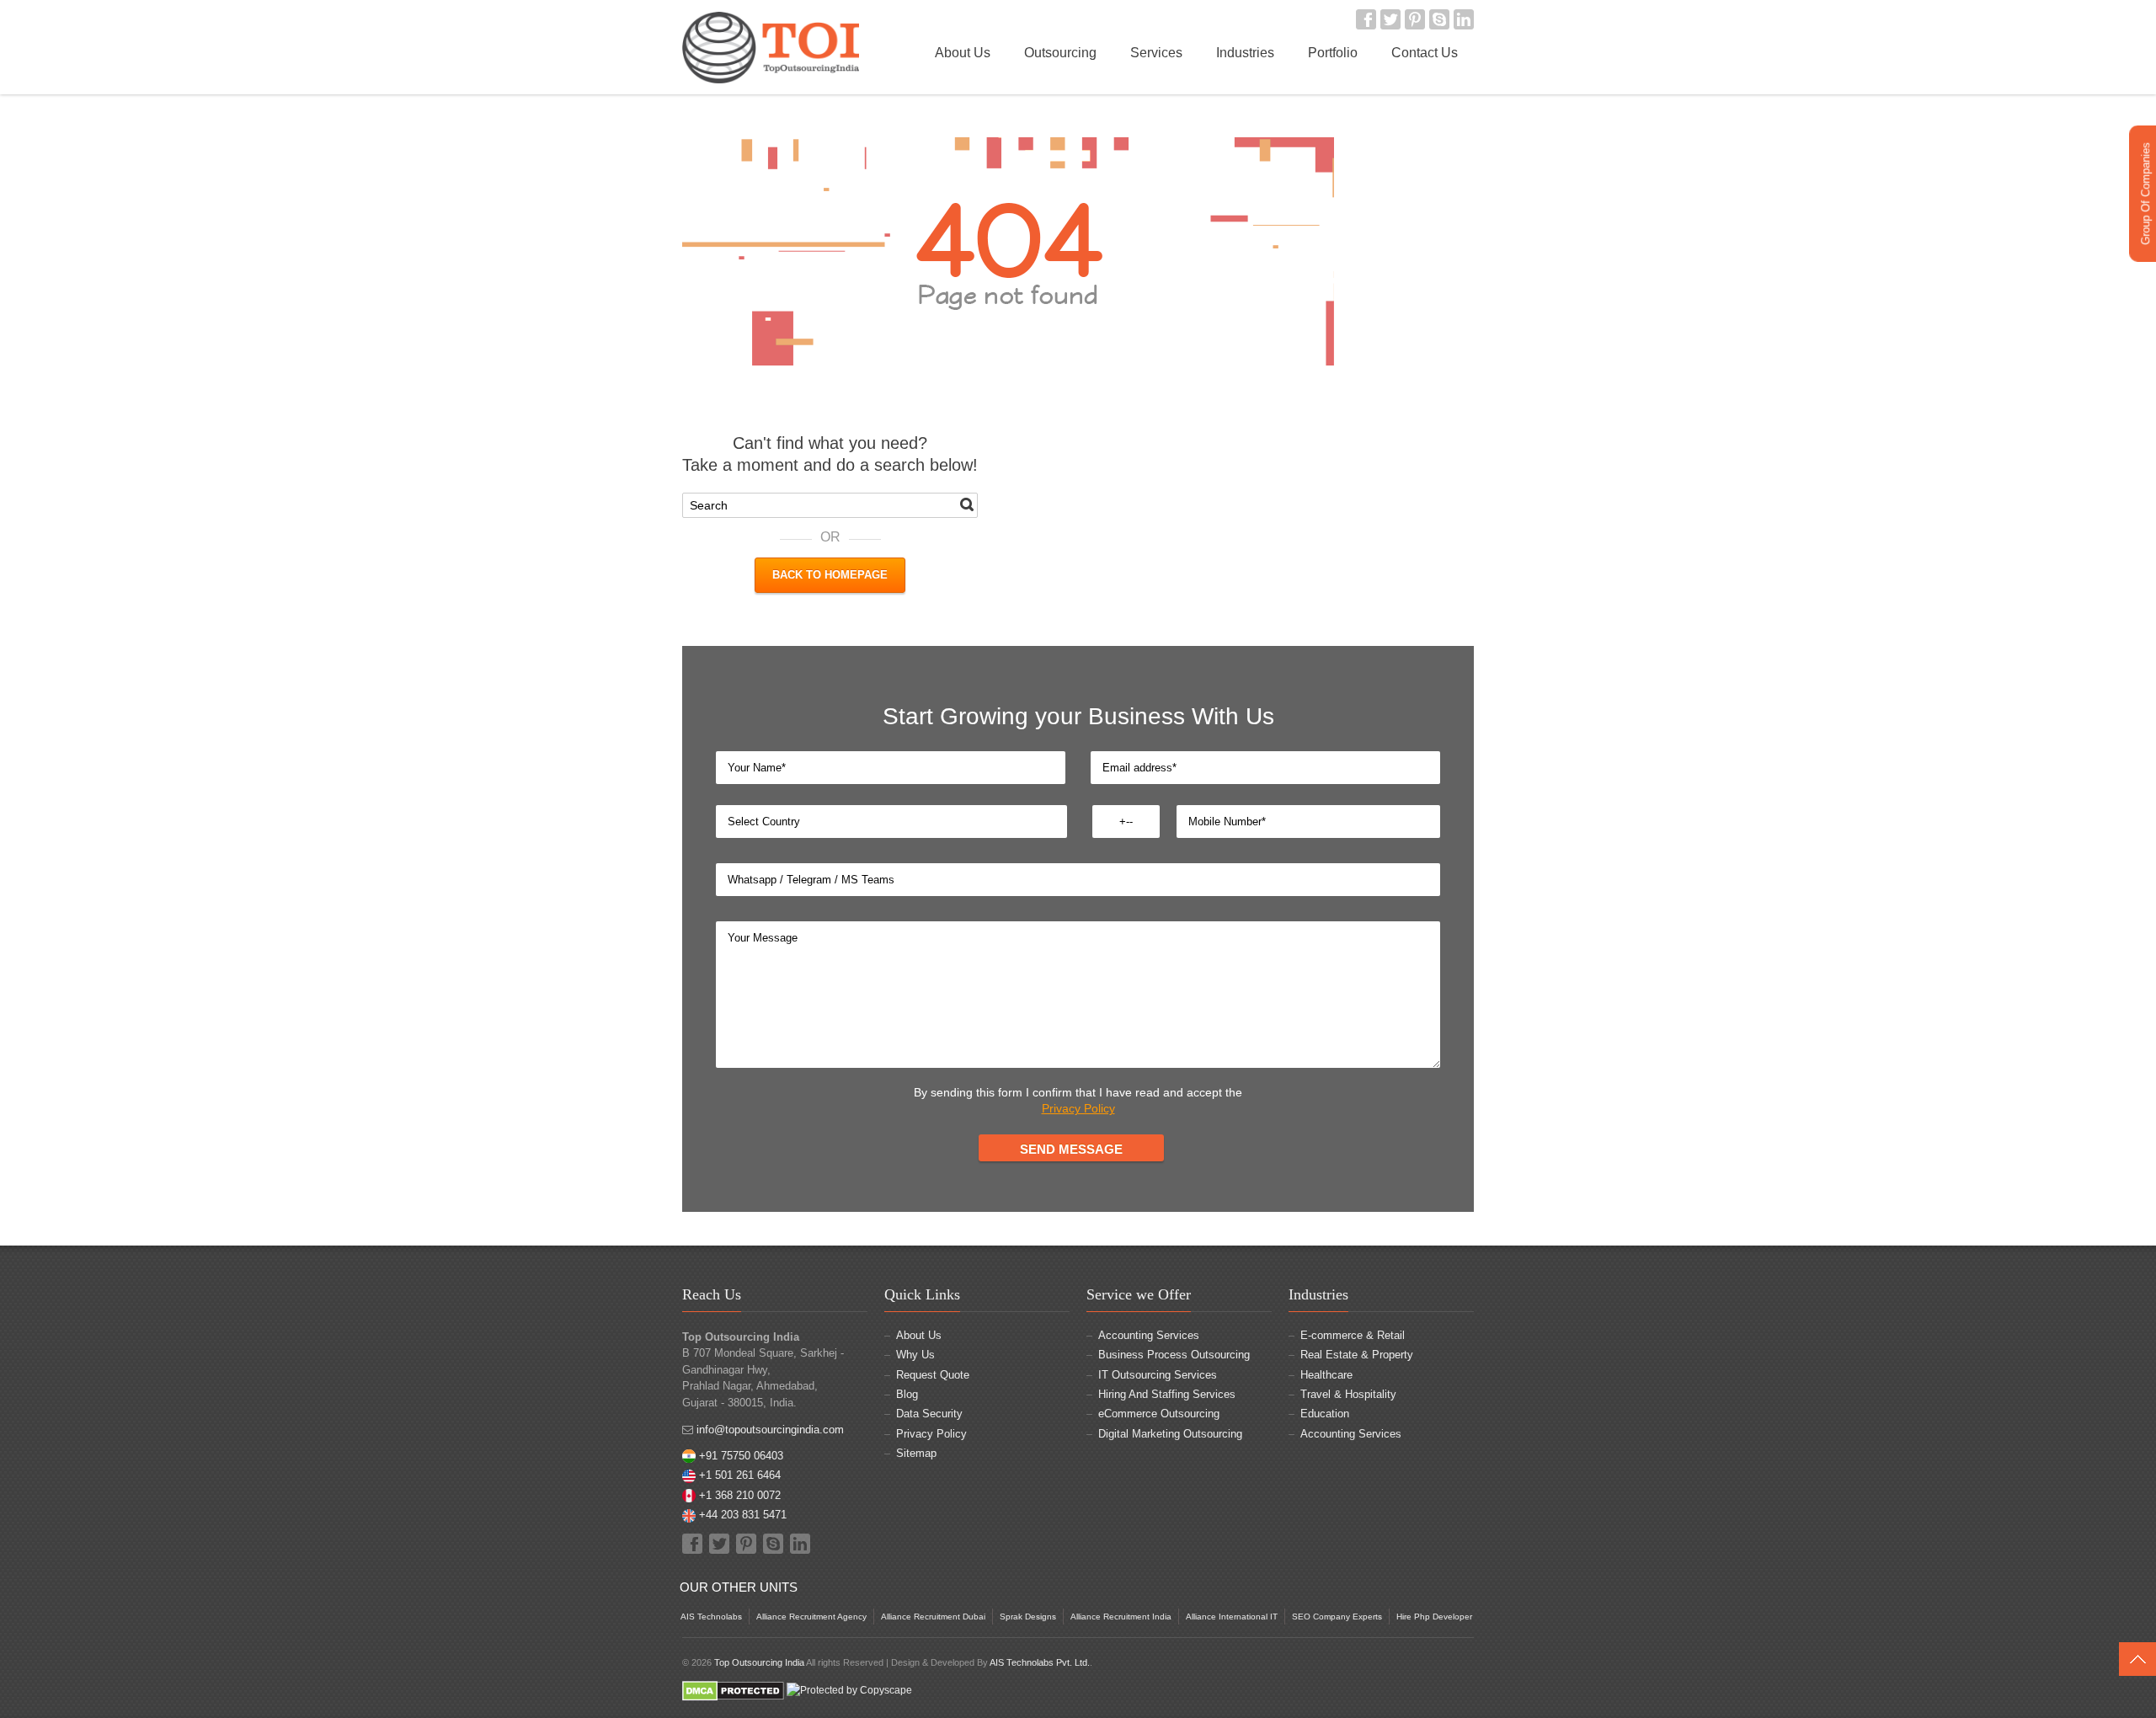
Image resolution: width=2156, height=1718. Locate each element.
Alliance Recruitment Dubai (933, 1617)
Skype (1439, 19)
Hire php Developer (1434, 1617)
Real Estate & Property (1357, 1355)
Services (1156, 53)
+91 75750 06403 (741, 1456)
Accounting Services (1149, 1335)
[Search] (967, 504)
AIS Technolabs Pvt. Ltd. (1040, 1662)
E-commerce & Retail (1353, 1335)
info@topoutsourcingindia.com (770, 1430)
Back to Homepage (830, 575)
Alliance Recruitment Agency (811, 1617)
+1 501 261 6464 (740, 1475)
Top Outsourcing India (759, 1662)
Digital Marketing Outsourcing (1170, 1434)
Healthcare (1326, 1375)
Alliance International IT (1232, 1617)
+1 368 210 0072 (740, 1495)
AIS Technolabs (711, 1617)
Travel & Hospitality (1348, 1394)
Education (1325, 1414)
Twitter (1390, 19)
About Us (963, 53)
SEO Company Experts (1337, 1617)
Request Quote (933, 1375)
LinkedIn (1464, 19)
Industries (1245, 53)
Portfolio (1333, 53)
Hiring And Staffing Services (1167, 1394)
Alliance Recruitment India (1121, 1617)
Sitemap (916, 1453)
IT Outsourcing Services (1158, 1375)
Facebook (1366, 19)
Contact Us (1425, 53)
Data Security (929, 1414)
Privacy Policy (1078, 1108)
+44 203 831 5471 (743, 1515)
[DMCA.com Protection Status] (733, 1690)
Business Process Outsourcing (1174, 1355)
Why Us (915, 1355)
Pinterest (1415, 19)
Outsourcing (1060, 53)
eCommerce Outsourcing (1159, 1414)
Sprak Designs (1028, 1617)
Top (2137, 1659)
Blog (907, 1394)
